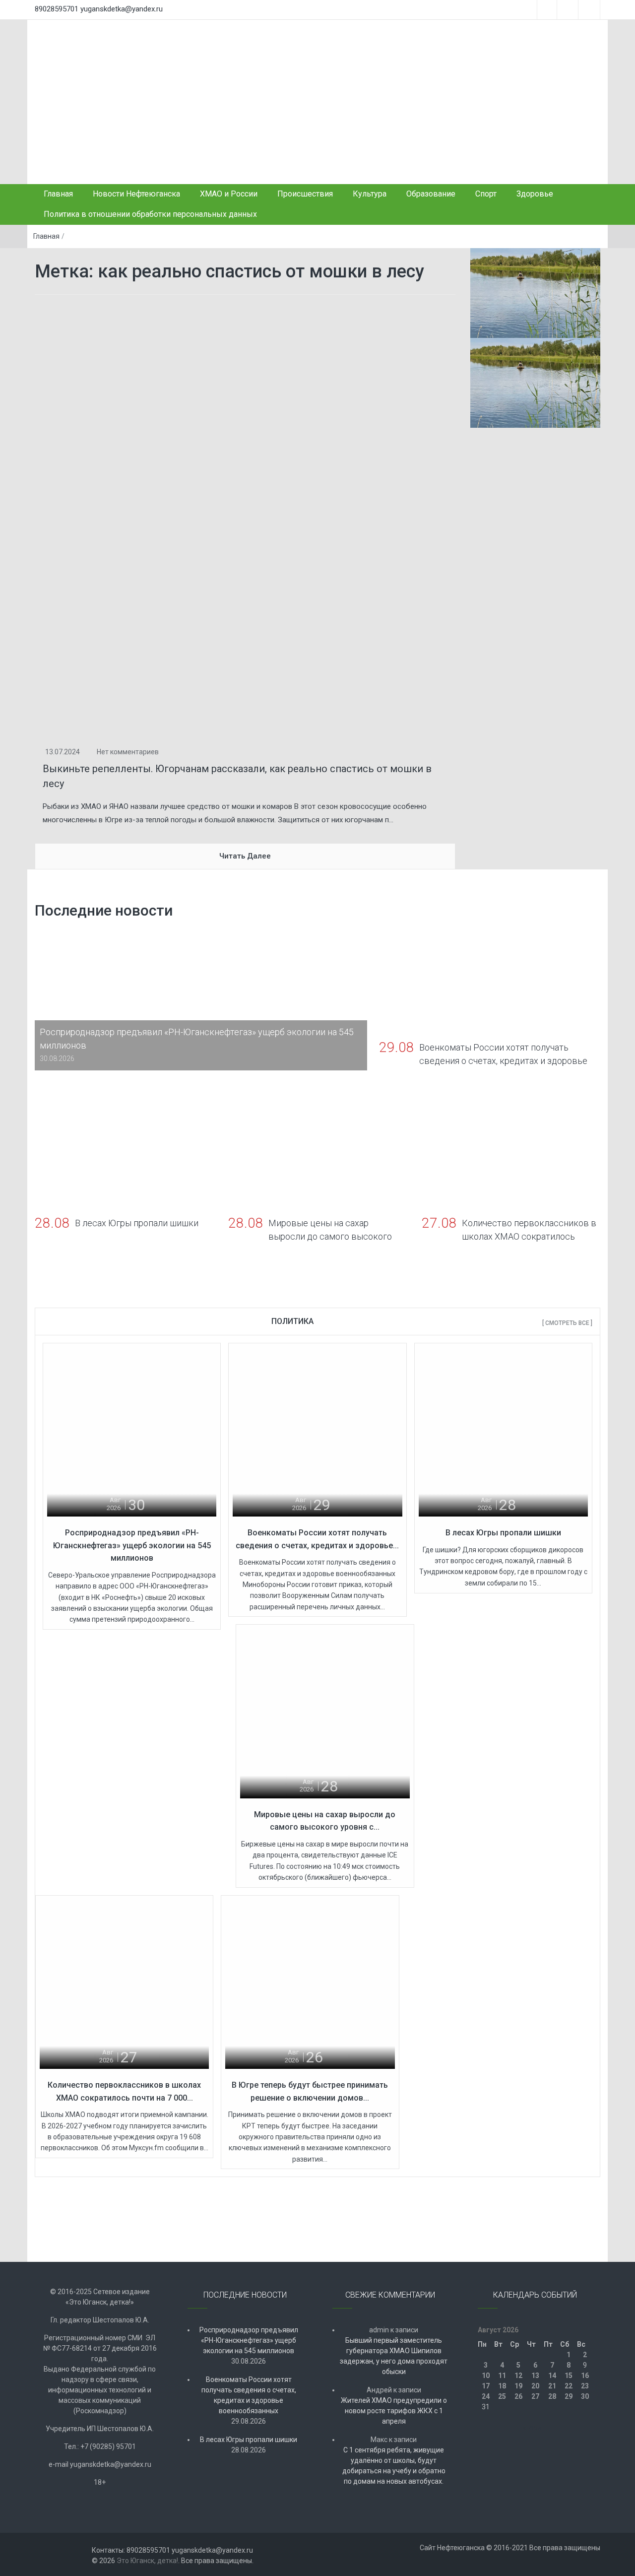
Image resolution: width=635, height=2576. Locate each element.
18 (502, 2386)
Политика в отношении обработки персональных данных (150, 214)
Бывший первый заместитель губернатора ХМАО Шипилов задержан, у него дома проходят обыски (394, 2356)
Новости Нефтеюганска (136, 194)
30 (585, 2396)
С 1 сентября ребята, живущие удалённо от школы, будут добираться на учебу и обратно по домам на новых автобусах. (394, 2466)
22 (569, 2386)
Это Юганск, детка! (147, 2561)
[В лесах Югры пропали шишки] (503, 1431)
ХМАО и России (229, 194)
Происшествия (305, 194)
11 (502, 2376)
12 (518, 2376)
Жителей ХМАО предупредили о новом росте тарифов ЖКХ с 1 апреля (394, 2411)
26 (518, 2396)
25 (502, 2396)
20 (535, 2386)
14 (552, 2376)
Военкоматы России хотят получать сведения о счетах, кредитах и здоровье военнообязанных (249, 2395)
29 (569, 2396)
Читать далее (245, 856)
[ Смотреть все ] (567, 1323)
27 (535, 2396)
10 (486, 2376)
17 (486, 2386)
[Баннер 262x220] (536, 383)
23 (585, 2386)
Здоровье (535, 194)
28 (552, 2396)
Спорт (486, 194)
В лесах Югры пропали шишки (503, 1533)
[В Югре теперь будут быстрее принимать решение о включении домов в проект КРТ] (310, 1983)
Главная (58, 194)
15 (569, 2376)
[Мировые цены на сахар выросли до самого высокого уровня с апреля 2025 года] (325, 1713)
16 (585, 2376)
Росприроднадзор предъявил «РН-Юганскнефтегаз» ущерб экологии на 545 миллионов (132, 1545)
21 (552, 2386)
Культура (370, 194)
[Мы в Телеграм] (536, 293)
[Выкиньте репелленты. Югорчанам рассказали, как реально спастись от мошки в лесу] (245, 520)
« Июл (532, 2428)
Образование (431, 194)
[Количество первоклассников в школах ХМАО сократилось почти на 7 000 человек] (124, 1983)
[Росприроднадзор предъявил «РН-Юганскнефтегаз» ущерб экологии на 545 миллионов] (132, 1431)
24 (486, 2396)
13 (535, 2376)
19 (518, 2386)
